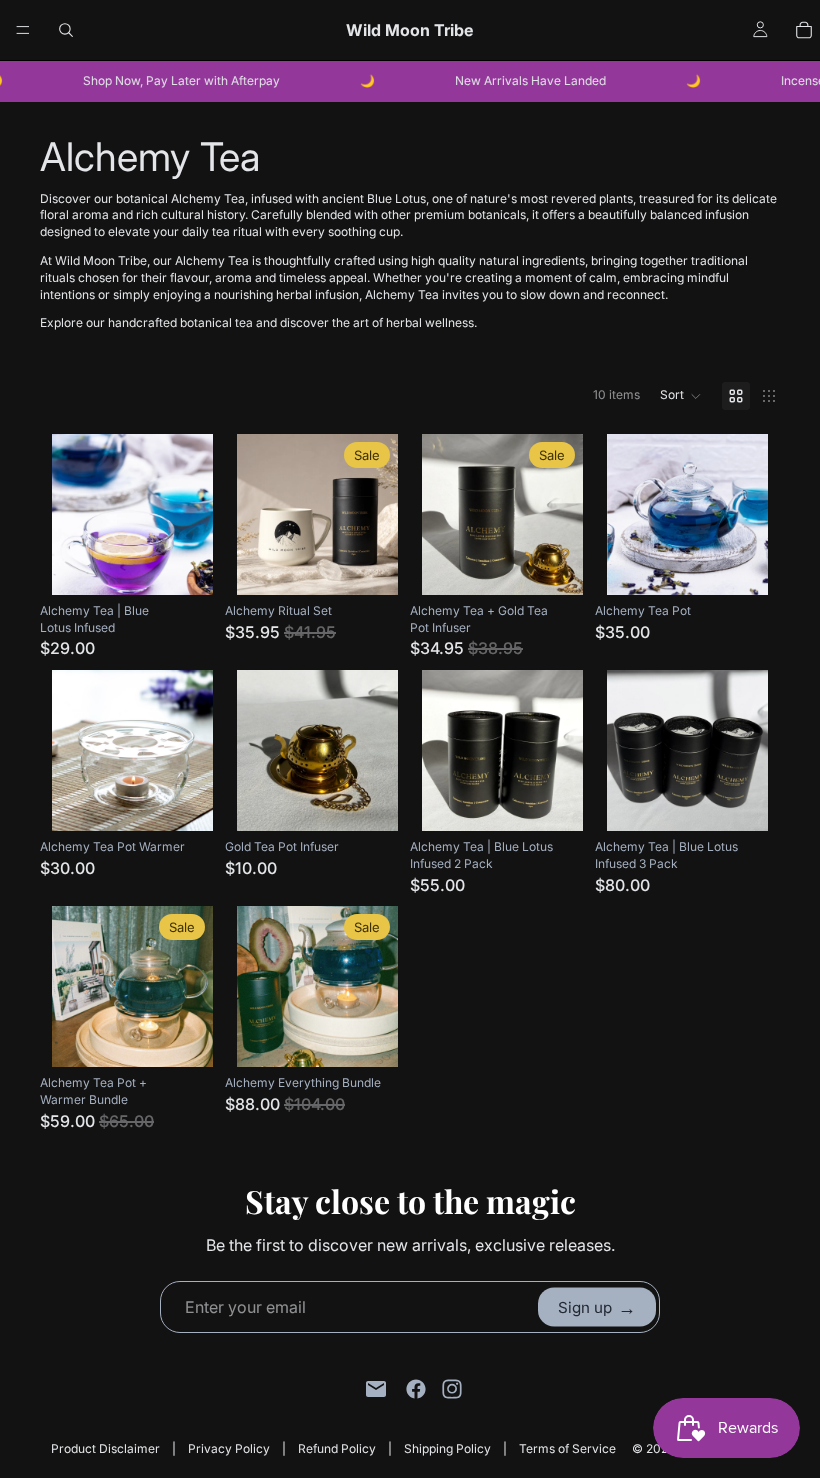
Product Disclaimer (105, 1448)
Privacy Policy (229, 1448)
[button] (681, 396)
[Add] (182, 564)
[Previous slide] (74, 514)
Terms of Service (567, 1448)
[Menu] (23, 30)
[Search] (66, 30)
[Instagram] (452, 1389)
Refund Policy (337, 1448)
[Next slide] (191, 514)
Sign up (597, 1306)
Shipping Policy (447, 1448)
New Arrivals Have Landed (515, 80)
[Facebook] (416, 1389)
